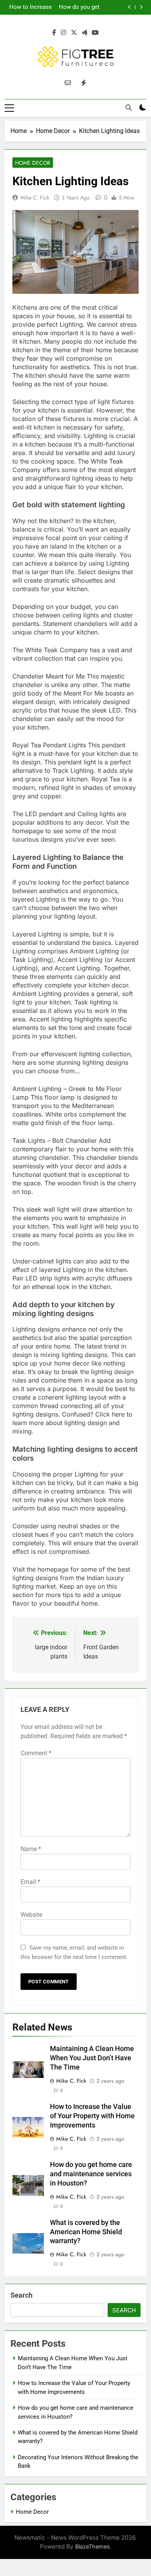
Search (21, 2295)
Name (31, 1849)
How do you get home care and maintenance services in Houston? (79, 7)
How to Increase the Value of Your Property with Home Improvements (29, 7)
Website (31, 1915)
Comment (36, 1753)
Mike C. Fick (35, 198)
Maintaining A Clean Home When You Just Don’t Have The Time (92, 2058)
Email (30, 1882)
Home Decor (33, 163)
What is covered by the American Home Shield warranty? (86, 2232)
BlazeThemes (93, 2546)
